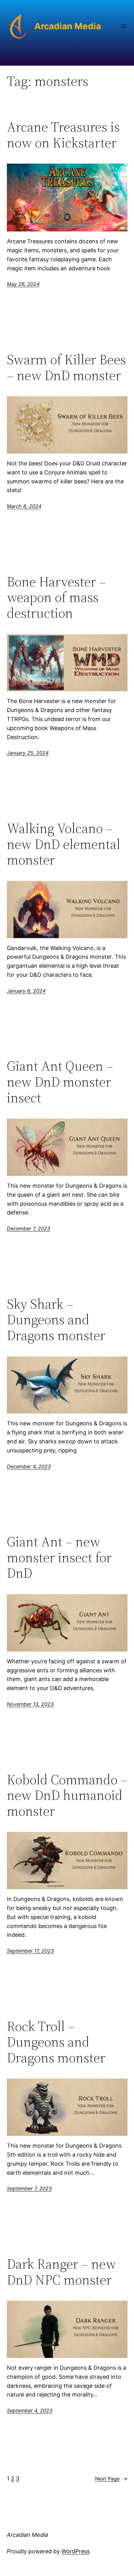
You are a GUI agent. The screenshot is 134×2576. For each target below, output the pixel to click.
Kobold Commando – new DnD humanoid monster (67, 1796)
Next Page (111, 2479)
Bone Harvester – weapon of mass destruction (56, 598)
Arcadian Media (68, 26)
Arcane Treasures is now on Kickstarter (63, 135)
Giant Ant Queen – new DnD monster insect (60, 1082)
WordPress (76, 2551)
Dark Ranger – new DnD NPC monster (61, 2272)
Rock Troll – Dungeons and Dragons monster (56, 2042)
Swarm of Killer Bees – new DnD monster (66, 368)
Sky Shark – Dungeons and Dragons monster (56, 1320)
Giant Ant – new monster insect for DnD (59, 1558)
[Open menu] (124, 26)
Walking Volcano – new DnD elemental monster (64, 844)
